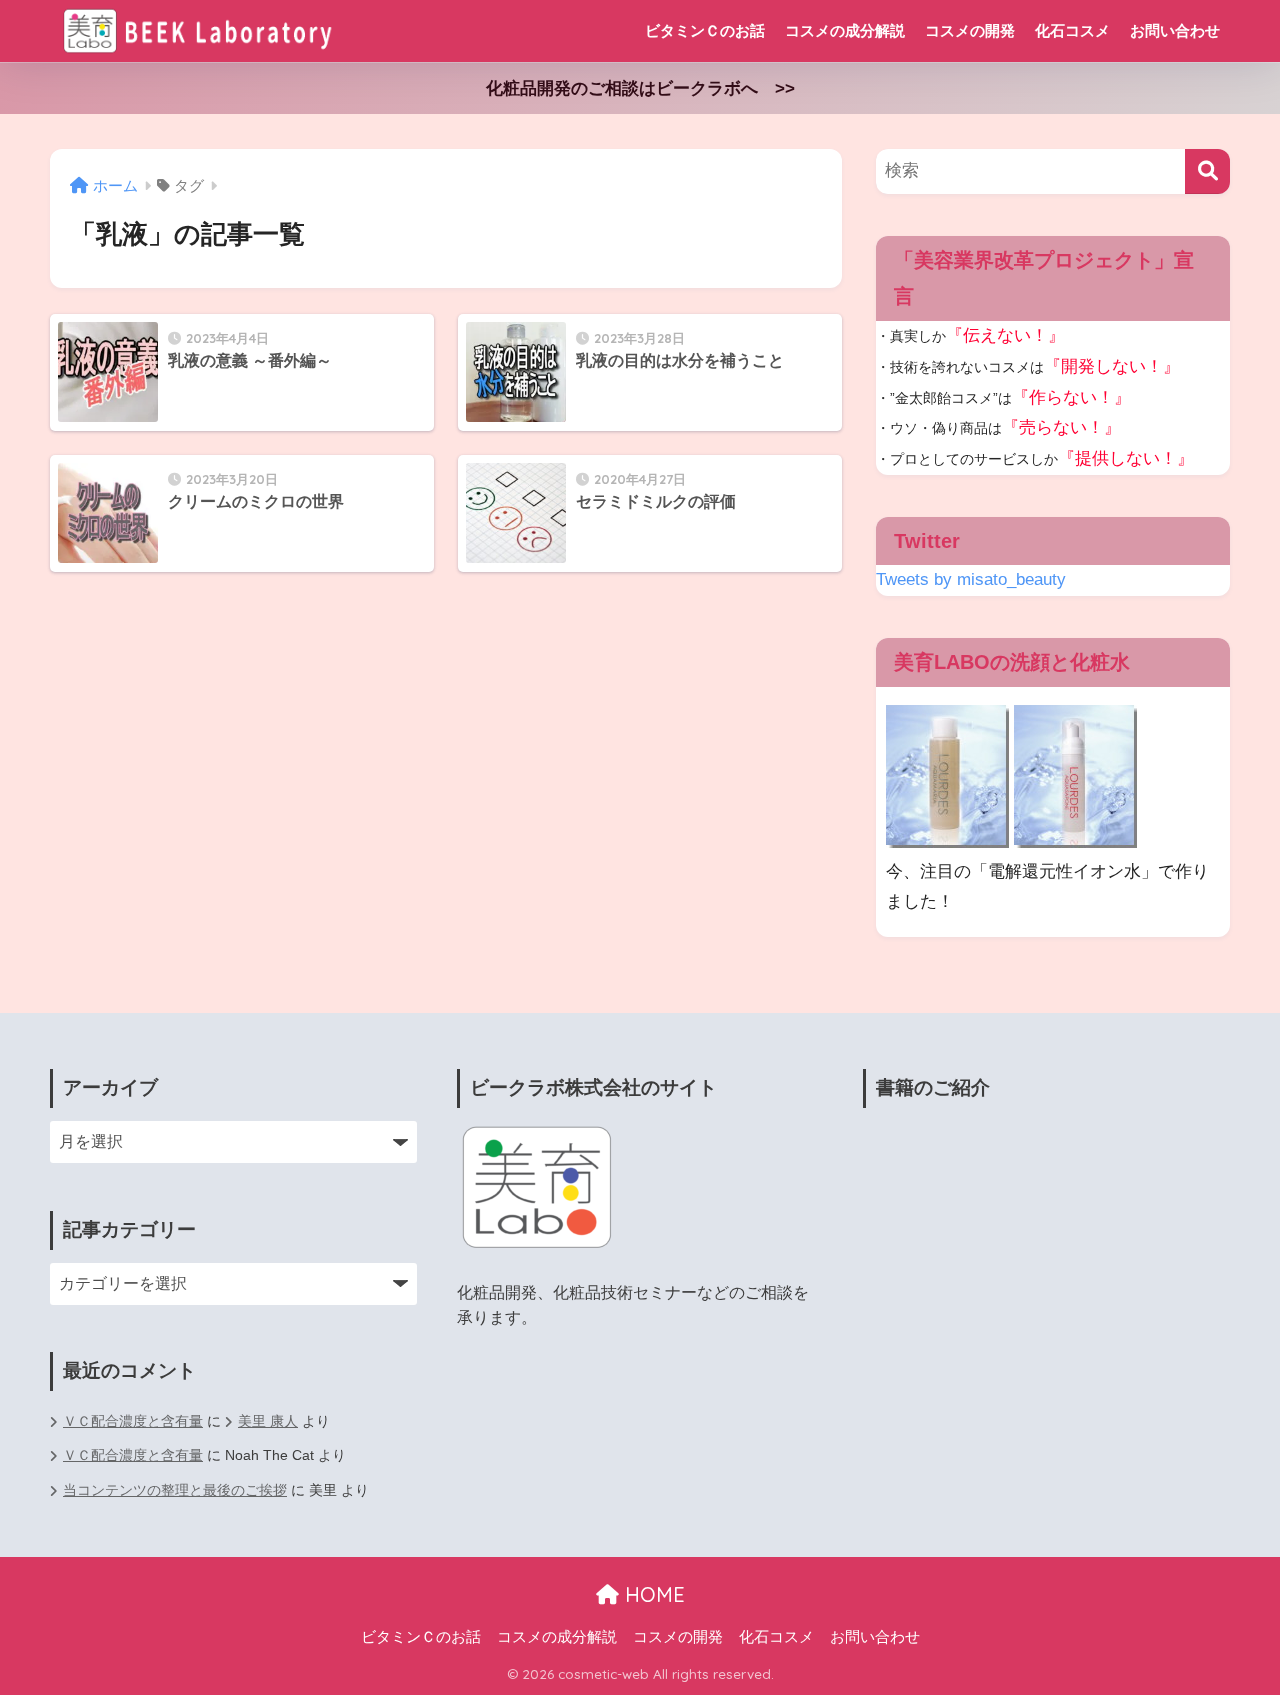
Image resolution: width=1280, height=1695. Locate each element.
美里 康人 (268, 1421)
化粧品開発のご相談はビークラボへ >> (640, 88)
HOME (652, 1594)
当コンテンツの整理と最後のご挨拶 (175, 1490)
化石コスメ (1072, 30)
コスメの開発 (970, 30)
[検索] (1207, 171)
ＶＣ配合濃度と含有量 (133, 1421)
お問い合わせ (1175, 30)
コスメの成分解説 (845, 30)
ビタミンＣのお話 (705, 30)
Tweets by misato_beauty (971, 579)
